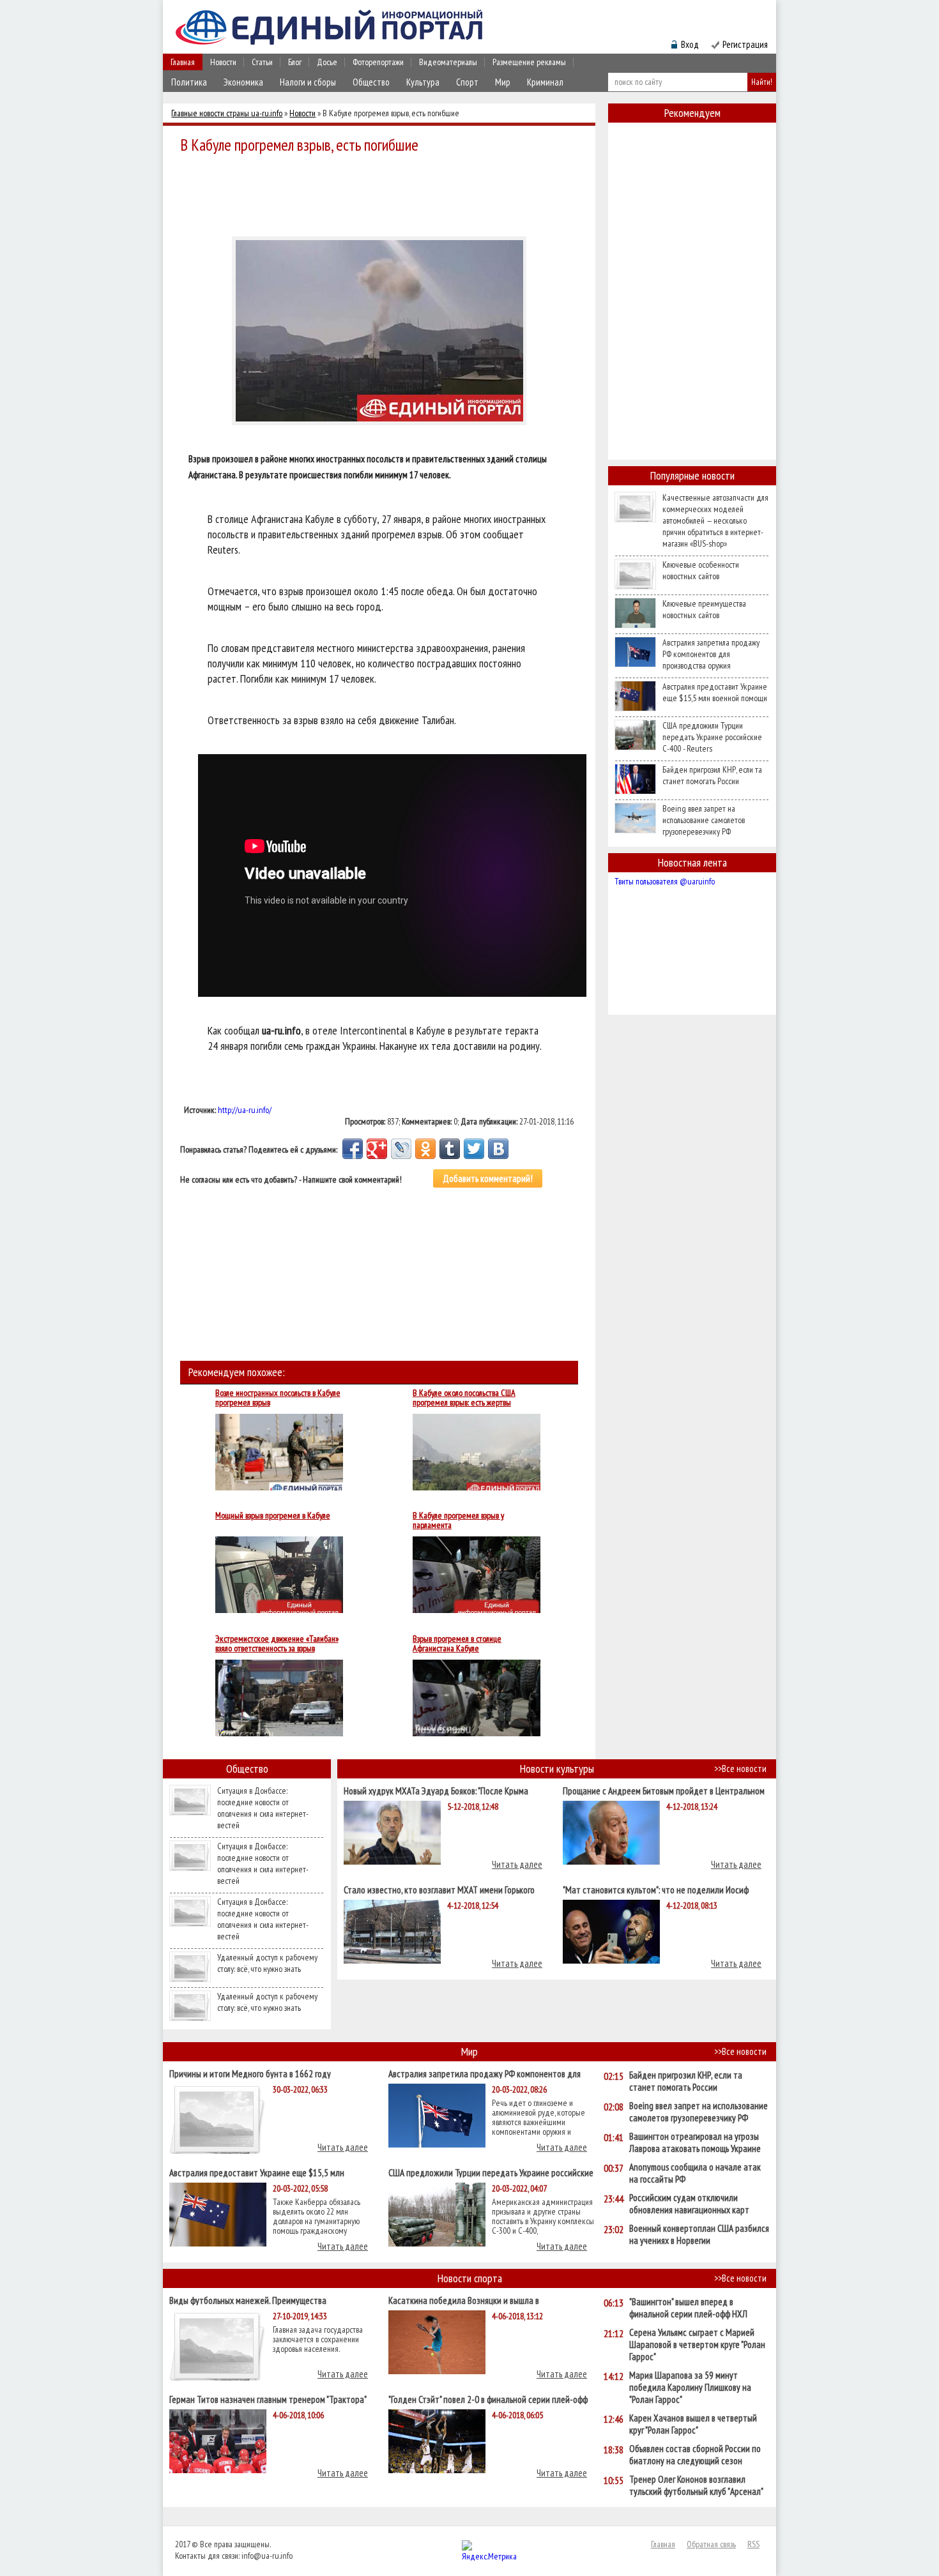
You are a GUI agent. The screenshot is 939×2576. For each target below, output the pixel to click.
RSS (753, 2544)
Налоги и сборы (308, 82)
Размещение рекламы (529, 62)
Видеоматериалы (448, 62)
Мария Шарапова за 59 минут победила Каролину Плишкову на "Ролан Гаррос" (690, 2387)
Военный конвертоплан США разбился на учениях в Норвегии (699, 2234)
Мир (503, 82)
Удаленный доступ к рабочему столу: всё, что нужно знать (267, 1963)
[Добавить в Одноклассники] (425, 1149)
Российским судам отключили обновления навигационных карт (689, 2204)
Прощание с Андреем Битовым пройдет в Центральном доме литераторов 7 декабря (664, 1790)
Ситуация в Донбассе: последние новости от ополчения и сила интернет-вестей (263, 1808)
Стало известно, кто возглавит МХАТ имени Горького (439, 1889)
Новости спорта (470, 2278)
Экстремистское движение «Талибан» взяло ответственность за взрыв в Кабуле (277, 1644)
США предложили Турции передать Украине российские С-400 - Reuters (712, 737)
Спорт (467, 82)
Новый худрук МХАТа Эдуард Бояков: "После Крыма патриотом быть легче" (436, 1790)
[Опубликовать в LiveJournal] (401, 1149)
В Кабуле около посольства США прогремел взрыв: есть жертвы (464, 1398)
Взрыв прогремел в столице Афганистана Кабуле (457, 1644)
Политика (189, 82)
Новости (223, 62)
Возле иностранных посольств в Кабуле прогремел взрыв (278, 1398)
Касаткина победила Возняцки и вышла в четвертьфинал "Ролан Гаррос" (464, 2300)
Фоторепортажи (378, 62)
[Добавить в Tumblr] (450, 1149)
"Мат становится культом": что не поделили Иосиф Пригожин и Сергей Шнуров (656, 1889)
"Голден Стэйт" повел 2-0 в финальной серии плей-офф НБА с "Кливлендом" (488, 2399)
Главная (183, 62)
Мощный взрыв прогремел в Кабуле (273, 1516)
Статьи (262, 62)
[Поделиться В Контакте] (498, 1149)
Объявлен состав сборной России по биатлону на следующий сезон (695, 2455)
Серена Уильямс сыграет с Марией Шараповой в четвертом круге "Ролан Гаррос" (697, 2345)
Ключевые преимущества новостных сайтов (704, 609)
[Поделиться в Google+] (377, 1149)
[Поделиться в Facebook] (353, 1149)
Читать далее (517, 1864)
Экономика (243, 82)
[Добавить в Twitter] (474, 1149)
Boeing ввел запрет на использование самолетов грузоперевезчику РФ (704, 820)
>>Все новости (740, 1769)
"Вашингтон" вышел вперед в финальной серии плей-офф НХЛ (688, 2308)
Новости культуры (557, 1769)
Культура (423, 82)
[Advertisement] (383, 193)
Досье (327, 62)
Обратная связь (711, 2544)
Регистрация (745, 44)
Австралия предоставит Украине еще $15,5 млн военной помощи (715, 692)
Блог (295, 62)
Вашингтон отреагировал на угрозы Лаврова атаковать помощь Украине (695, 2142)
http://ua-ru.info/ (245, 1110)
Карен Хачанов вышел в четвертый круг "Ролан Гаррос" (693, 2424)
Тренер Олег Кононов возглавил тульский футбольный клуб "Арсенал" (696, 2485)
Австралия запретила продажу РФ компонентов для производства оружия (711, 654)
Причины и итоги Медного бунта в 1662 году (250, 2073)
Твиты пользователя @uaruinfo (665, 881)
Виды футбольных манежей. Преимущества (248, 2300)
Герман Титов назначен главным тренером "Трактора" (268, 2399)
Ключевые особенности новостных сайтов (701, 570)
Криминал (545, 82)
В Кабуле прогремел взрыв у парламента (458, 1520)
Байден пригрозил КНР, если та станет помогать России (712, 775)
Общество (371, 82)
